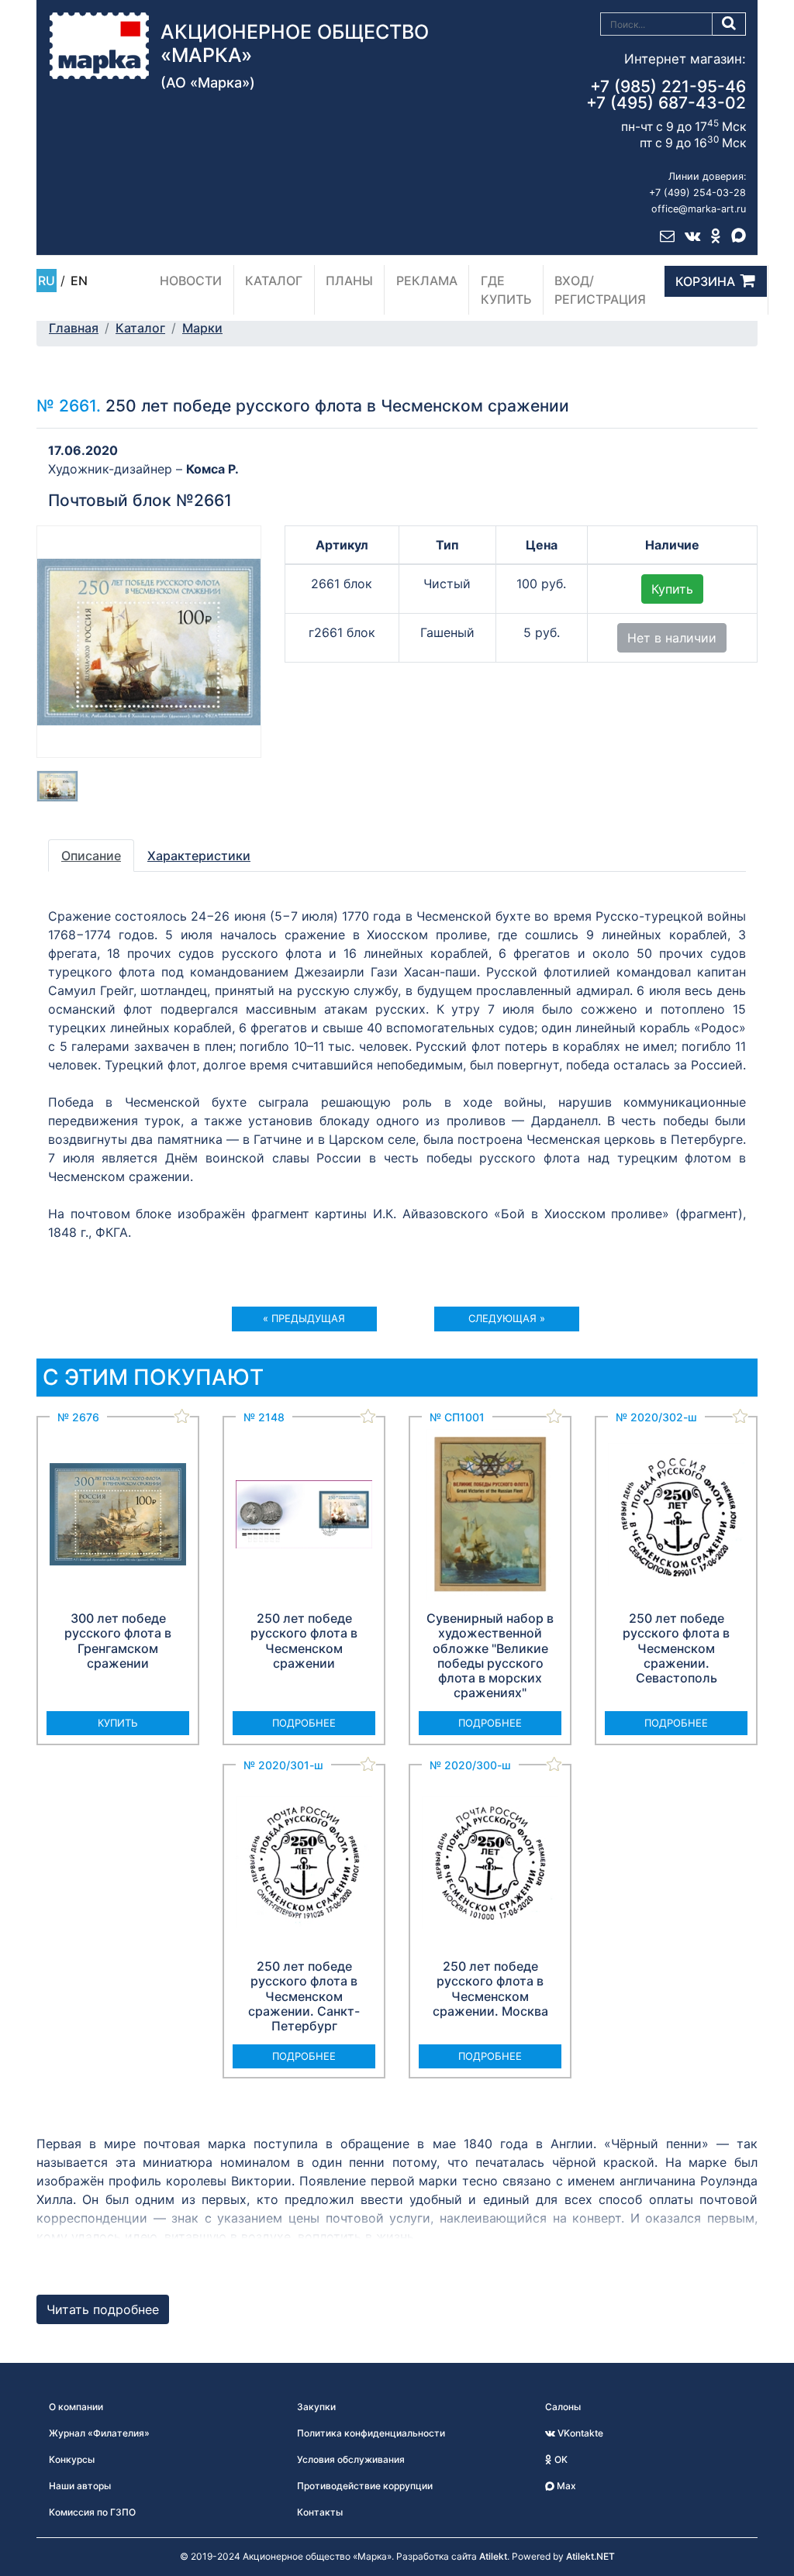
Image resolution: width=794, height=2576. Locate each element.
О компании (76, 2407)
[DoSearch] (729, 24)
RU (47, 281)
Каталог (274, 281)
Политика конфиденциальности (371, 2433)
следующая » (507, 1318)
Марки (202, 328)
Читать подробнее (103, 2309)
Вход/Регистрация (600, 290)
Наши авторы (80, 2486)
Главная (74, 328)
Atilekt (493, 2556)
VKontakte (579, 2433)
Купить (672, 589)
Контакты (320, 2512)
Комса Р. (212, 469)
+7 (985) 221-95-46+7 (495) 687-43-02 (666, 95)
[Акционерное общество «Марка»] (99, 44)
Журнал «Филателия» (99, 2433)
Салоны (563, 2407)
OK (560, 2459)
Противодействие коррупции (365, 2486)
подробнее (304, 1723)
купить (118, 1723)
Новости (191, 281)
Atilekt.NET (590, 2556)
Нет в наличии (672, 638)
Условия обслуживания (351, 2459)
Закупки (316, 2407)
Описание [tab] (91, 856)
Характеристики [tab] (199, 856)
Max (565, 2486)
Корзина (705, 281)
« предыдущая (304, 1318)
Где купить (506, 290)
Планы (349, 281)
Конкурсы (72, 2459)
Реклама (427, 281)
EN (79, 281)
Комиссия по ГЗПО (92, 2512)
